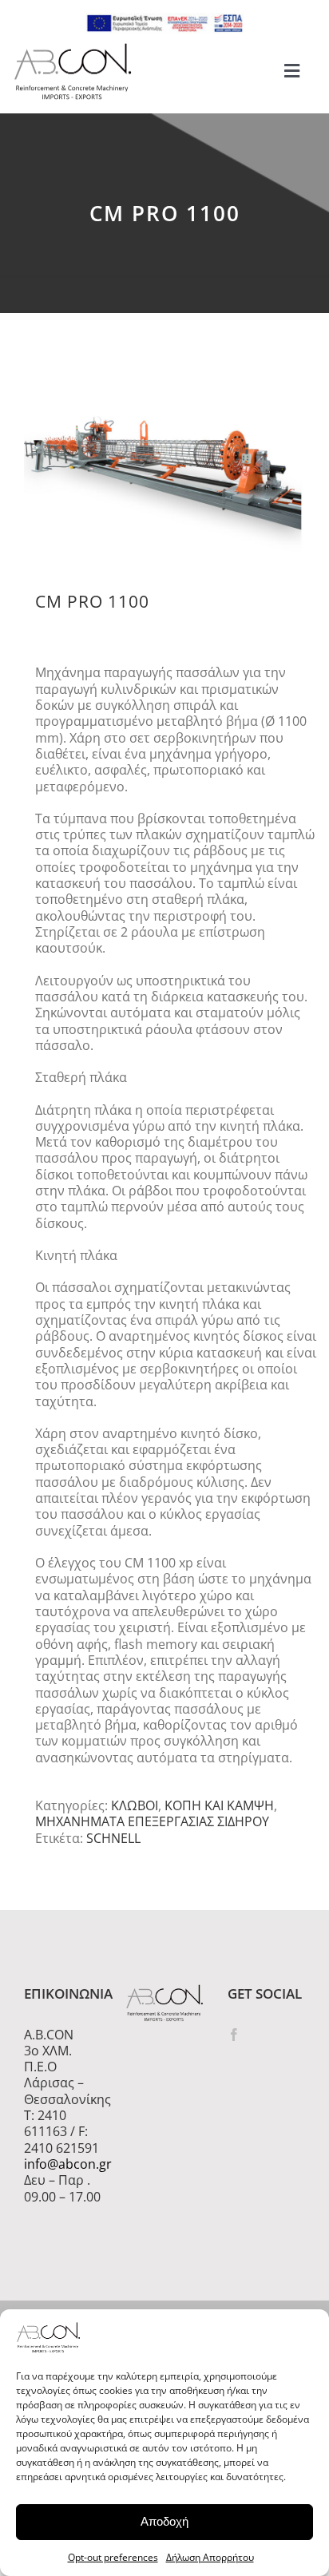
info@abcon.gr (63, 2164)
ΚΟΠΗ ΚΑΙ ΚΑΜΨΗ (219, 1805)
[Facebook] (234, 2035)
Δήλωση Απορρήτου (210, 2557)
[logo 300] (73, 48)
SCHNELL (113, 1838)
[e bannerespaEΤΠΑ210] (164, 19)
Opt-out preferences (113, 2557)
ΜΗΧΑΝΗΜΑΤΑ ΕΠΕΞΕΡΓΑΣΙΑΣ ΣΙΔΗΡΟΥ (152, 1821)
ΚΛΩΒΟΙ (135, 1805)
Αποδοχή (164, 2521)
